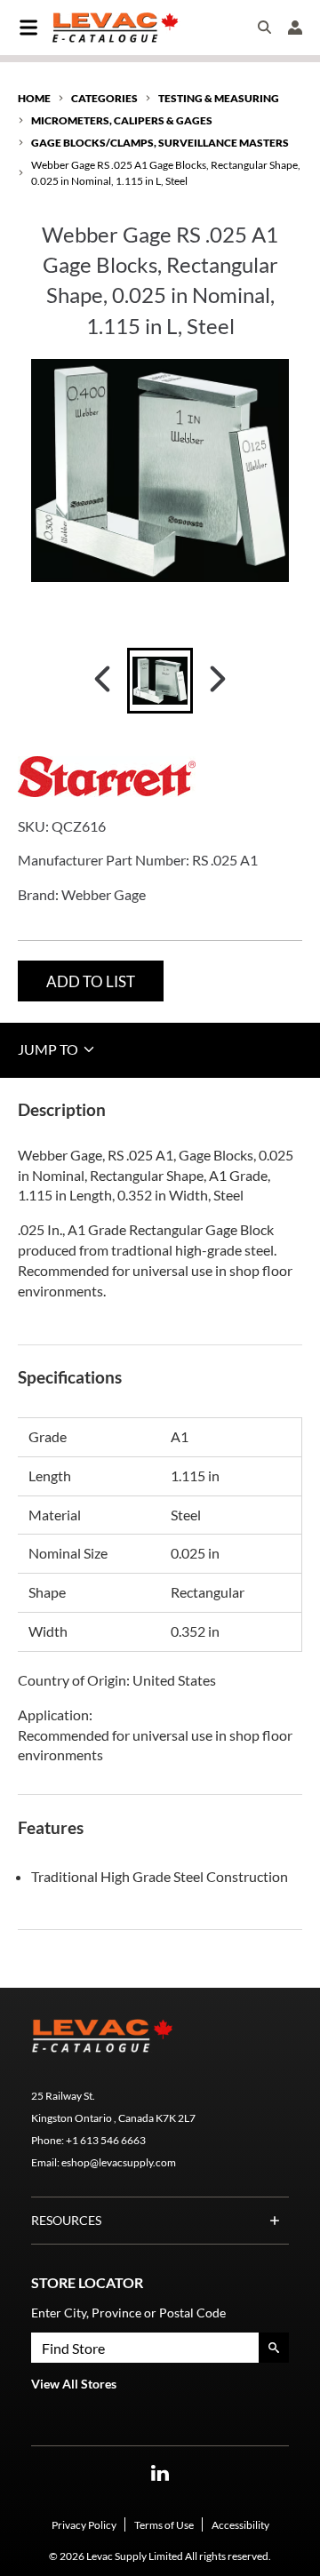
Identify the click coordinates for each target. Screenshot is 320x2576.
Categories (104, 98)
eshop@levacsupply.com (119, 2162)
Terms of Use (164, 2525)
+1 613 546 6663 (106, 2140)
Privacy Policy (84, 2525)
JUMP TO (49, 1049)
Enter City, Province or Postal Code (128, 2313)
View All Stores (74, 2384)
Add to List (91, 981)
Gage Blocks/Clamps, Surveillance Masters (160, 143)
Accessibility (240, 2525)
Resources (66, 2220)
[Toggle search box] (265, 28)
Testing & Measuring (219, 98)
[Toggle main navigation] (28, 28)
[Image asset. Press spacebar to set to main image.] (160, 681)
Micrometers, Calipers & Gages (122, 120)
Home (34, 98)
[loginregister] (295, 28)
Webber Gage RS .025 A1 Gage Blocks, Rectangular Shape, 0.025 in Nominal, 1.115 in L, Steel (166, 172)
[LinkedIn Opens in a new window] (160, 2473)
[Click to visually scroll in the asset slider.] (102, 681)
